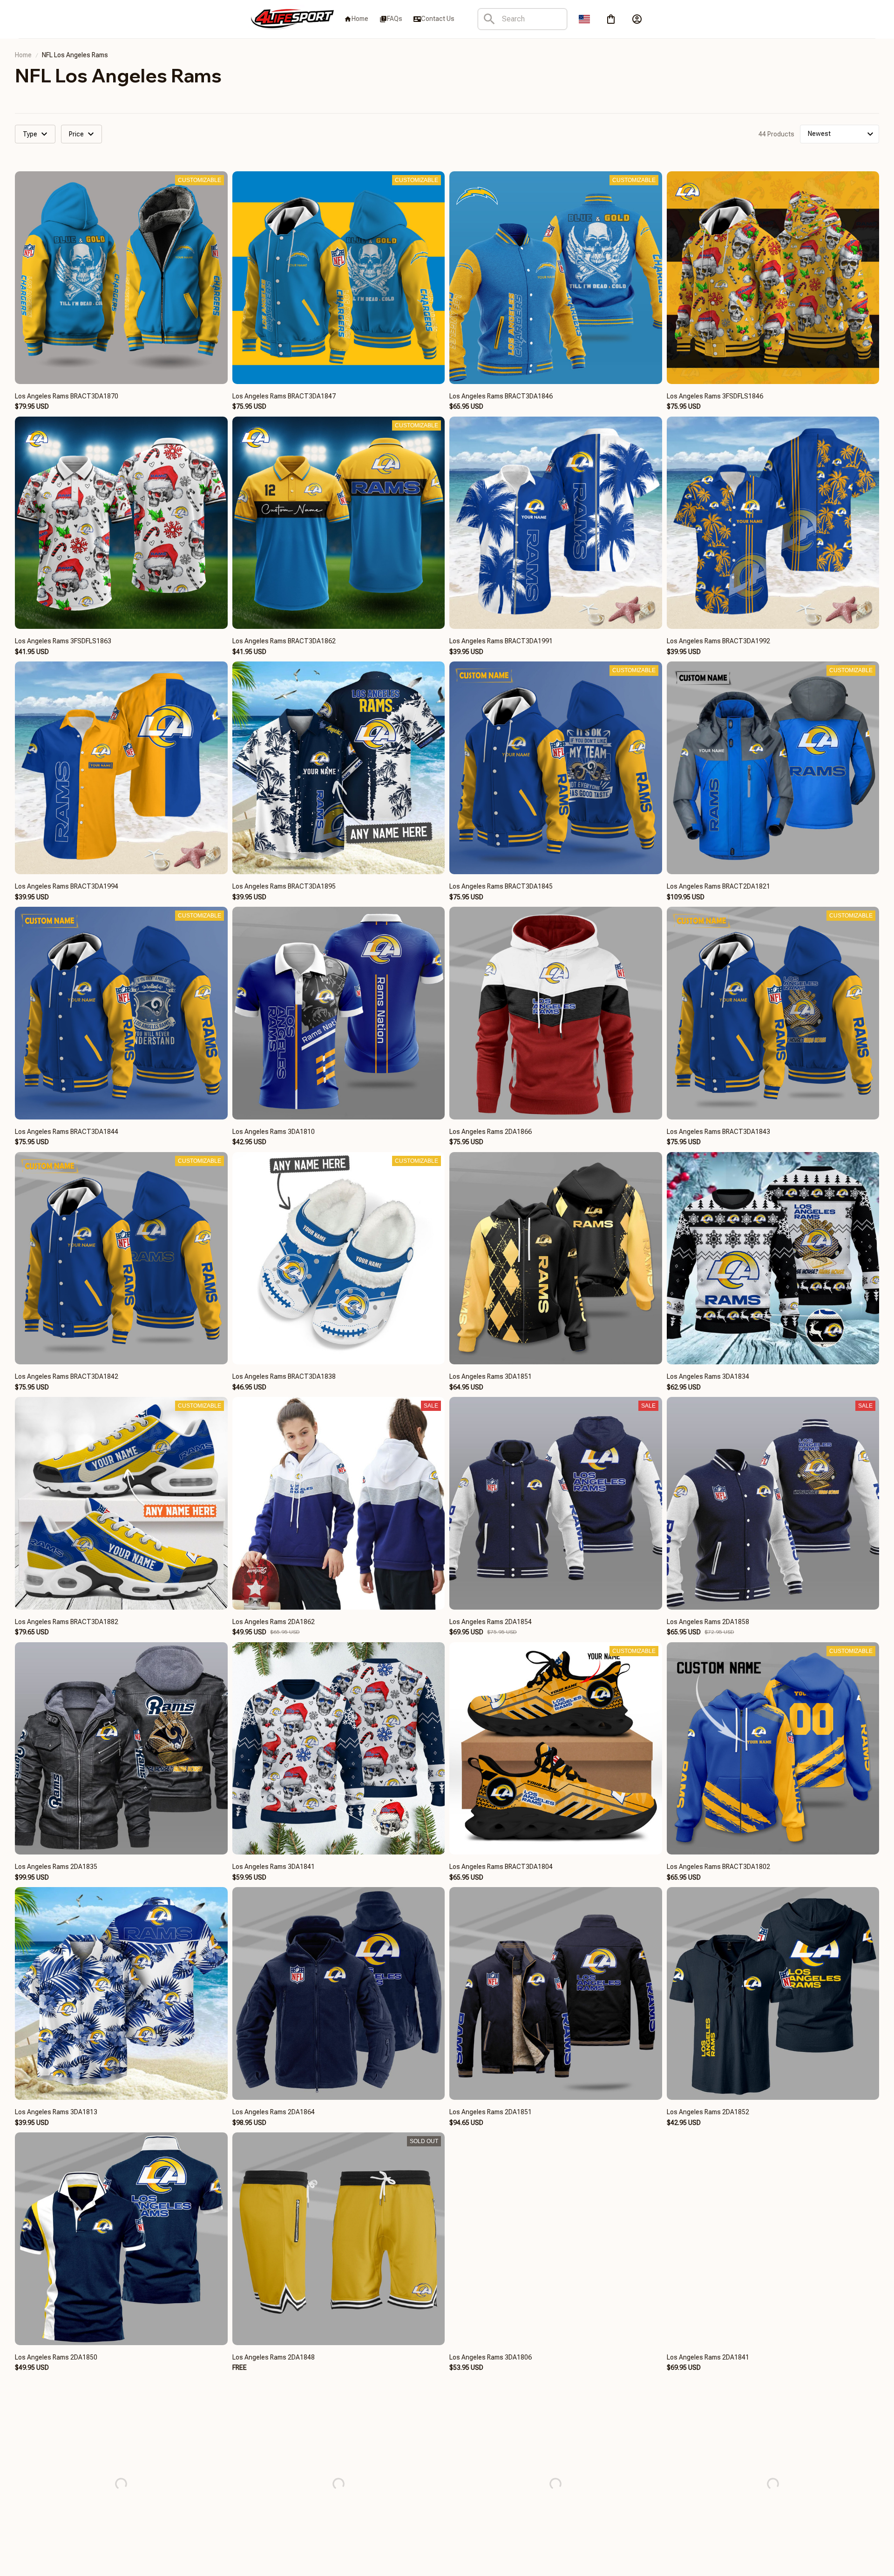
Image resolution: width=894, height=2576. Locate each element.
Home (23, 55)
